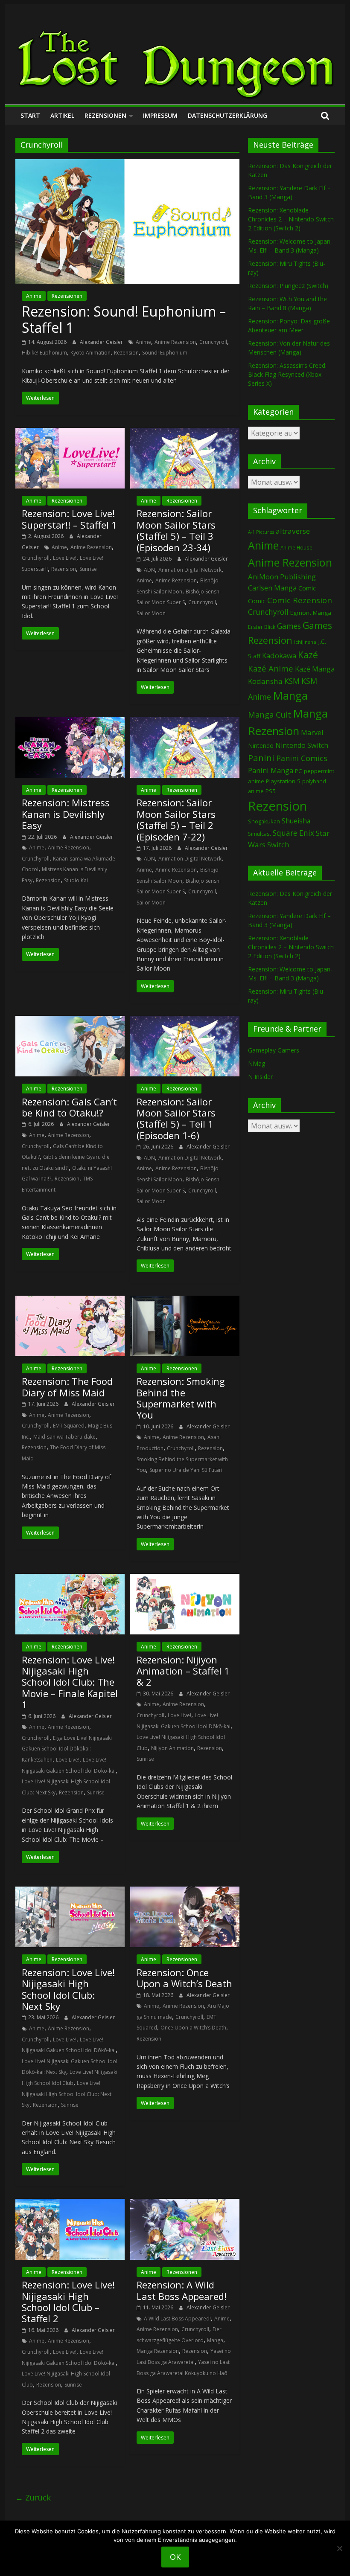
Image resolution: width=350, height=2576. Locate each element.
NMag (257, 1063)
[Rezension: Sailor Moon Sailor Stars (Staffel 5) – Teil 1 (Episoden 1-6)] (185, 1021)
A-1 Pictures (261, 532)
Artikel (62, 115)
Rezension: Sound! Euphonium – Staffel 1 (124, 319)
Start (30, 115)
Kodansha (265, 681)
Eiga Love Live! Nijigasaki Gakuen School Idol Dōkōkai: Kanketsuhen (67, 1749)
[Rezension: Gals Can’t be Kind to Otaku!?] (70, 1021)
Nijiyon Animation (172, 1748)
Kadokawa (279, 656)
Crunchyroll (213, 342)
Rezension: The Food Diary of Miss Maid (67, 1387)
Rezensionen (105, 115)
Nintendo (261, 746)
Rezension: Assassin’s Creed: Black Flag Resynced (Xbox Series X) (287, 374)
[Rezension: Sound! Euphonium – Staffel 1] (127, 164)
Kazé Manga (315, 669)
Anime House (296, 548)
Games (289, 626)
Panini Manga (271, 770)
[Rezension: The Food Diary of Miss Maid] (70, 1301)
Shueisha (296, 821)
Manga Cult (270, 714)
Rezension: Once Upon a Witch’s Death (184, 1978)
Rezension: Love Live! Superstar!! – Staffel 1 (69, 519)
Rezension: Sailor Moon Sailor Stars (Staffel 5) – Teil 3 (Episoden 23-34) (176, 530)
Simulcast (260, 834)
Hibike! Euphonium (44, 353)
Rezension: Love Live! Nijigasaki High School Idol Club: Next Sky (68, 1989)
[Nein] (339, 2548)
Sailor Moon (151, 613)
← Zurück (33, 2497)
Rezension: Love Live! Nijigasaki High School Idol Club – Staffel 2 (68, 2301)
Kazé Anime (271, 668)
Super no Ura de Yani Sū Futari (186, 1470)
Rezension (126, 353)
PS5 (271, 791)
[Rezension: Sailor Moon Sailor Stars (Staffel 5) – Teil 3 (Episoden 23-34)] (185, 433)
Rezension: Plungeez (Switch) (288, 286)
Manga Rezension (158, 2351)
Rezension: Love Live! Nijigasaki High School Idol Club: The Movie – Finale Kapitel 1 (70, 1682)
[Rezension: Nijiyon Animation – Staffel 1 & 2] (185, 1579)
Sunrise (88, 569)
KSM (292, 681)
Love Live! (65, 558)
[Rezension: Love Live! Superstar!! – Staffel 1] (70, 433)
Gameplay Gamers (274, 1050)
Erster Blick (262, 627)
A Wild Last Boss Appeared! (177, 2319)
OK (175, 2557)
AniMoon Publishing (282, 577)
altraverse (293, 531)
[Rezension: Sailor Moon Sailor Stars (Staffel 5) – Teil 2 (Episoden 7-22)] (185, 722)
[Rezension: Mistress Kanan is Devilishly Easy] (70, 722)
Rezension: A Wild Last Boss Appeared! (182, 2290)
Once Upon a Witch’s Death (193, 2028)
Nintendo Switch (302, 745)
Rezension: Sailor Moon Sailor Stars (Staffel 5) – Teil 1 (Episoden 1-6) (176, 1118)
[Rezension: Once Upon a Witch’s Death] (185, 1892)
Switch (278, 845)
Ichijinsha (305, 642)
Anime (34, 296)
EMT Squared (69, 1426)
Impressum (160, 115)
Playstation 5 (283, 781)
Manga (215, 2340)
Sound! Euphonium (165, 353)
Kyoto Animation (90, 353)
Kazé (308, 655)
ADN (149, 570)
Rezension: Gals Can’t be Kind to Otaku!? (69, 1107)
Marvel (312, 733)
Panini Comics (302, 758)
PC (299, 771)
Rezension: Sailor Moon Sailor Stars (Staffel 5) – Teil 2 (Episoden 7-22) (176, 819)
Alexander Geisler (102, 342)
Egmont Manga (311, 613)
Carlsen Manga (272, 588)
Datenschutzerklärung (227, 115)
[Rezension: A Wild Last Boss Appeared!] (185, 2204)
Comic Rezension (300, 600)
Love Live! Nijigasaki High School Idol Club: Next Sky (67, 2094)
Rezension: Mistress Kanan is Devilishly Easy (66, 814)
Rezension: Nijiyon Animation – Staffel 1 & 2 (183, 1671)
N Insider (260, 1077)
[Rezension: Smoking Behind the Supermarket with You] (185, 1301)
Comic (307, 588)
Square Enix (293, 833)
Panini (261, 758)
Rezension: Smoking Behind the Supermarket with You (181, 1398)
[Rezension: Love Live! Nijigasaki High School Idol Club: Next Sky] (70, 1892)
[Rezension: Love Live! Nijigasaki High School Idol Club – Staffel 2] (70, 2204)
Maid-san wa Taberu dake (64, 1437)
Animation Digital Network (190, 570)
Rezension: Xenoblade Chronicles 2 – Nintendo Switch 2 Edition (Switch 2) (291, 219)
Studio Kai (76, 880)
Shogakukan (264, 821)
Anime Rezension (175, 342)
